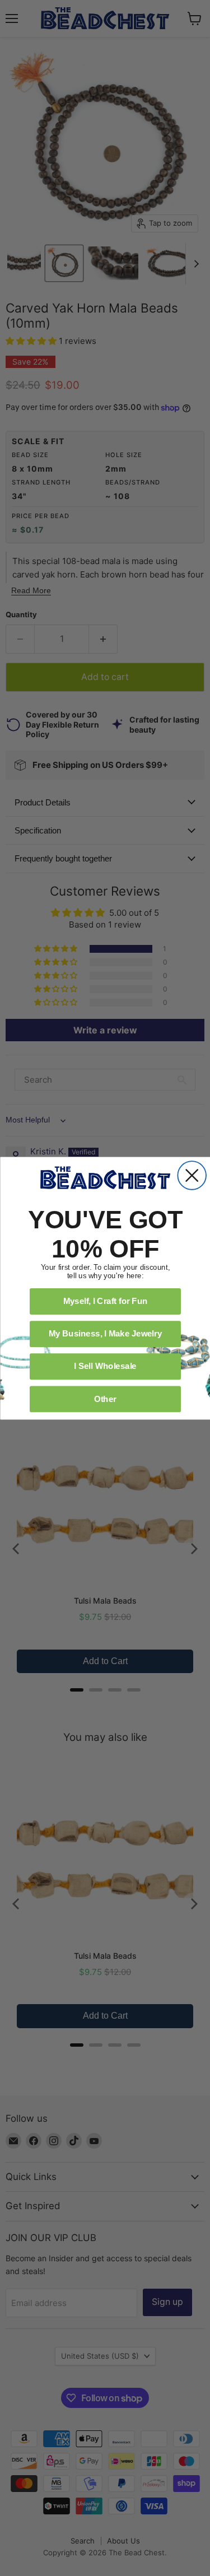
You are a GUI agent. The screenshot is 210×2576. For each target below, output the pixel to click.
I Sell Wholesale (105, 1366)
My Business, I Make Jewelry (105, 1333)
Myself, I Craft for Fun (105, 1301)
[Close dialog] (192, 1175)
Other (105, 1398)
